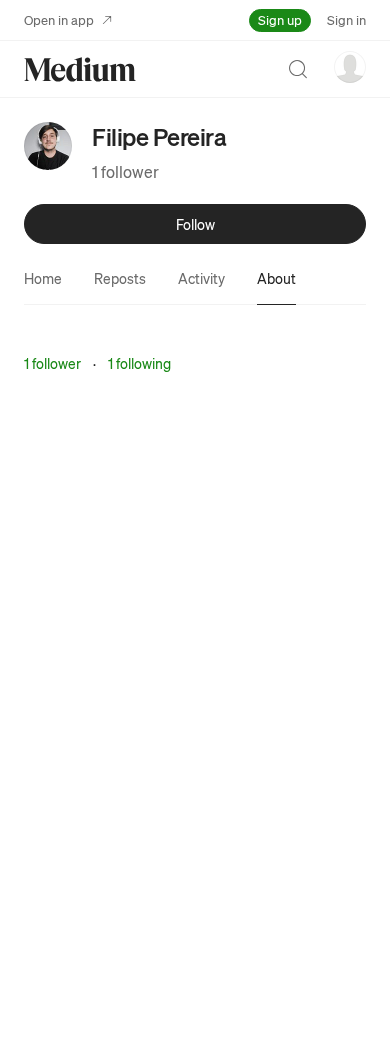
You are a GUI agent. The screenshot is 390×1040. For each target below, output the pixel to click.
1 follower (125, 171)
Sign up (280, 19)
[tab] (43, 278)
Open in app (59, 19)
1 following (139, 363)
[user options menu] (350, 67)
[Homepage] (80, 69)
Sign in (346, 19)
